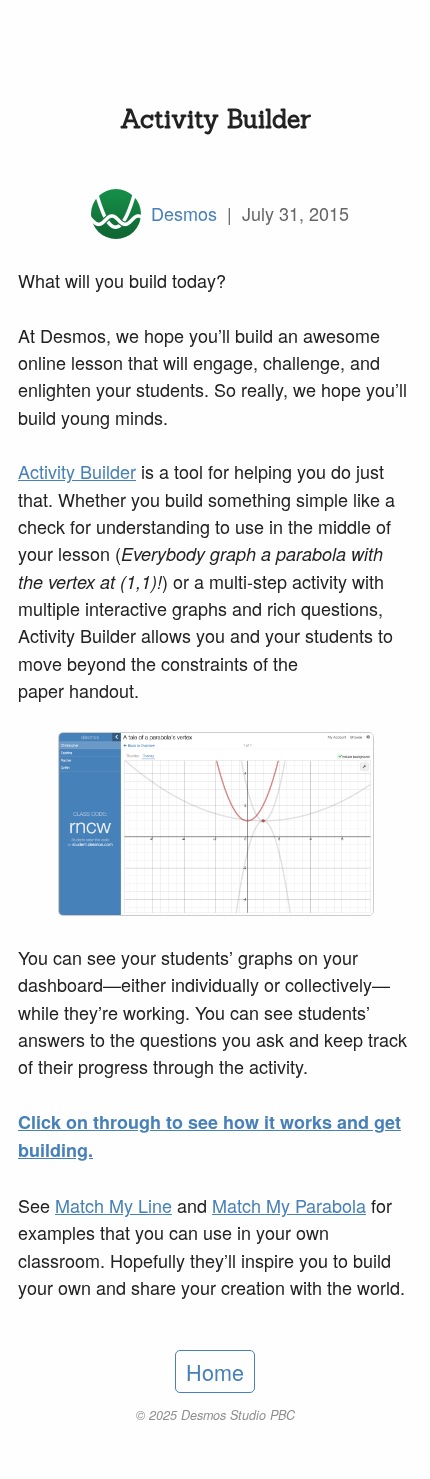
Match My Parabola (289, 1205)
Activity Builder (77, 471)
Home (215, 1371)
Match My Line (113, 1205)
